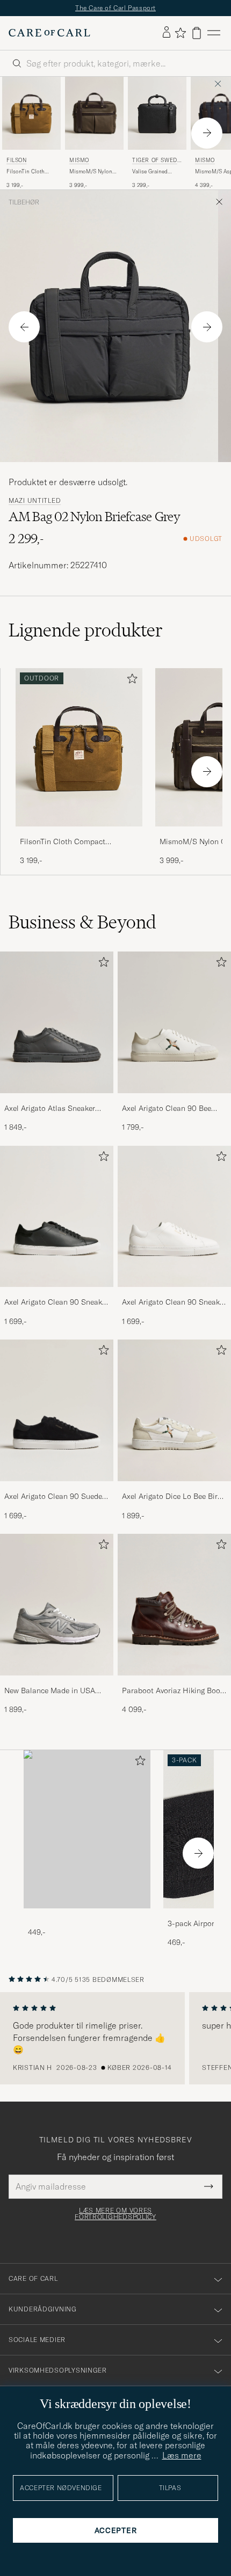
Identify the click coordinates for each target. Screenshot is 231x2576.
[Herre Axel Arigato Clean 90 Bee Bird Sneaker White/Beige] (174, 1022)
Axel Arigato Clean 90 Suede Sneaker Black (53, 1497)
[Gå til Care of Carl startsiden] (49, 33)
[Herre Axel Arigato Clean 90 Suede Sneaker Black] (57, 1410)
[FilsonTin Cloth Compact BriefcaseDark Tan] (79, 834)
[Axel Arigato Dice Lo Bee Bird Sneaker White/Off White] (174, 1488)
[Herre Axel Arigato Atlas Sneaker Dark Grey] (57, 1022)
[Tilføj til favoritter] (130, 681)
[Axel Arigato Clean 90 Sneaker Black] (57, 1294)
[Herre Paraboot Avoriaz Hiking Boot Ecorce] (174, 1605)
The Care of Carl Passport (115, 8)
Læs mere (182, 2455)
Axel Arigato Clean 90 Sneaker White (174, 1302)
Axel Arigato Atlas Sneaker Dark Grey (50, 1109)
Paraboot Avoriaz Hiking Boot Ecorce (172, 1691)
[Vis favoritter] (180, 33)
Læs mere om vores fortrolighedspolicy (115, 2214)
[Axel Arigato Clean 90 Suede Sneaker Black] (57, 1488)
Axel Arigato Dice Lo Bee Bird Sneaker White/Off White (172, 1497)
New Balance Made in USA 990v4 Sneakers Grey (50, 1691)
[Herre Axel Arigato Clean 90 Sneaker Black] (57, 1217)
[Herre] (87, 1829)
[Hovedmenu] (214, 33)
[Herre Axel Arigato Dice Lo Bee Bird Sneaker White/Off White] (174, 1410)
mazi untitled (35, 501)
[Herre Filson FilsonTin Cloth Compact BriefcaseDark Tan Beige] (31, 113)
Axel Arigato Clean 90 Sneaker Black (56, 1302)
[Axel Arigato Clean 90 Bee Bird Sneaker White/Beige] (174, 1100)
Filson (17, 160)
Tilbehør (24, 202)
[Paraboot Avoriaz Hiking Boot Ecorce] (174, 1683)
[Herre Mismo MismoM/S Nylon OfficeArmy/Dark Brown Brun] (94, 113)
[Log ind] (167, 33)
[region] (115, 2038)
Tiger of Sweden (156, 161)
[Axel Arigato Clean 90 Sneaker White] (174, 1294)
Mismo (79, 160)
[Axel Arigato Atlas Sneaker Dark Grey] (57, 1100)
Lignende (86, 630)
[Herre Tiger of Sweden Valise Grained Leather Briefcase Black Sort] (157, 113)
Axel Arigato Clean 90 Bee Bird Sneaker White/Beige (167, 1109)
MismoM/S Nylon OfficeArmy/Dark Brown (91, 172)
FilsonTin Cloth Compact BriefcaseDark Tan (28, 172)
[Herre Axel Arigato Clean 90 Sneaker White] (174, 1217)
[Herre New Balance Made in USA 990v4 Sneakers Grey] (57, 1605)
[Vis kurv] (197, 33)
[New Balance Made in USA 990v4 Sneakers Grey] (57, 1683)
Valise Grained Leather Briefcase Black (153, 172)
